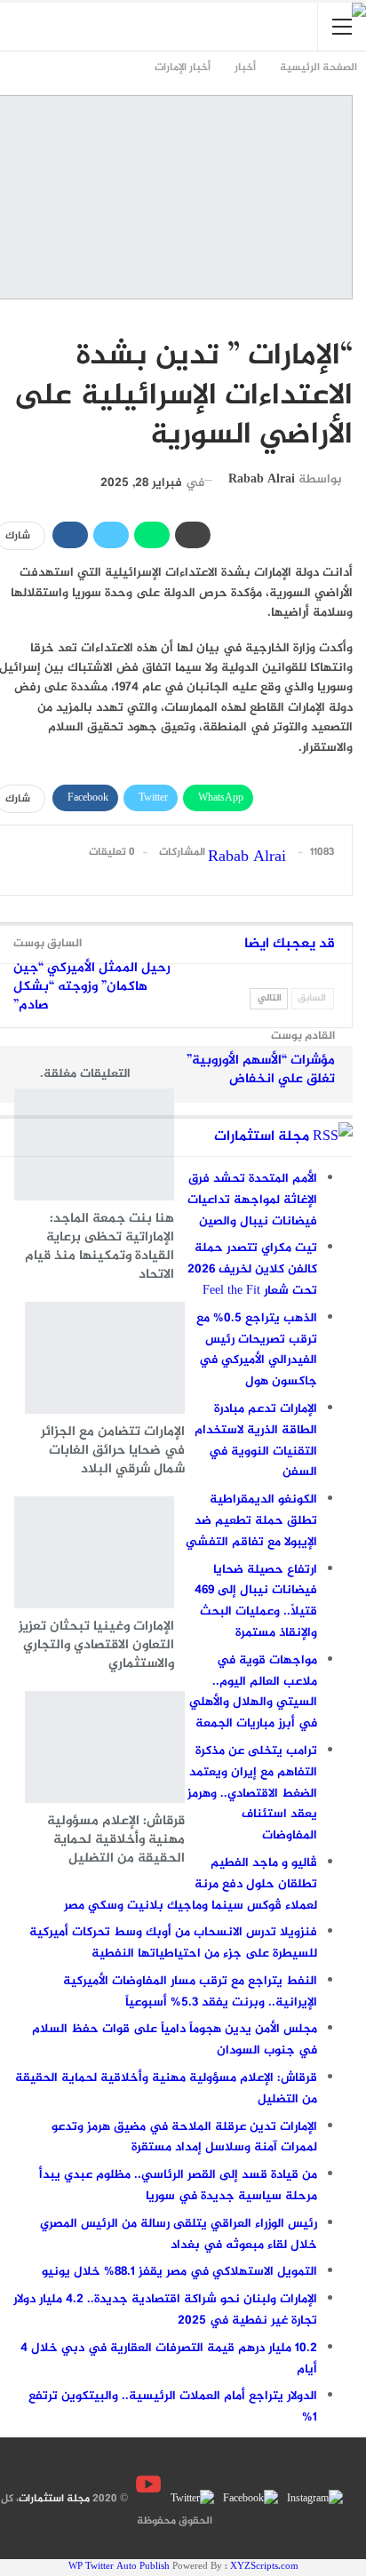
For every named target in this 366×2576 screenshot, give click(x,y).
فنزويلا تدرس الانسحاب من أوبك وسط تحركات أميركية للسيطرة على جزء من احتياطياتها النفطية (173, 1943)
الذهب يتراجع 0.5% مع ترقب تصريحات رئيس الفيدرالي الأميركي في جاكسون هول (257, 1350)
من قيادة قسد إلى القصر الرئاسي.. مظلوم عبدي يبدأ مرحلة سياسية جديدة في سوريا (178, 2185)
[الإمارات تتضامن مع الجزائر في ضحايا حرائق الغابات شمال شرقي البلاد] (105, 1358)
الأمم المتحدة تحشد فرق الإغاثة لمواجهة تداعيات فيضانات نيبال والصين (252, 1200)
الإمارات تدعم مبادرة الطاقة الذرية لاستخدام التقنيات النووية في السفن (256, 1440)
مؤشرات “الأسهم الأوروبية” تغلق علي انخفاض (261, 1070)
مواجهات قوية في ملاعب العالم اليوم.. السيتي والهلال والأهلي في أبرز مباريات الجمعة (253, 1692)
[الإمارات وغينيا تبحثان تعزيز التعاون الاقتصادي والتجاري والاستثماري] (94, 1552)
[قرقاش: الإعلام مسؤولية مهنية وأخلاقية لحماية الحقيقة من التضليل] (105, 1747)
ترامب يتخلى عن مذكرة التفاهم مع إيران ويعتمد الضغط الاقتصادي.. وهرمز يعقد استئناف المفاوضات (252, 1793)
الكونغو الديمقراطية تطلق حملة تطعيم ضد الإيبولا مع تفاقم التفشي (251, 1521)
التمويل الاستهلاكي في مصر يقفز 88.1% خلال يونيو (179, 2272)
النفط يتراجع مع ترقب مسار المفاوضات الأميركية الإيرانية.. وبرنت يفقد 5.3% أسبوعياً (190, 1992)
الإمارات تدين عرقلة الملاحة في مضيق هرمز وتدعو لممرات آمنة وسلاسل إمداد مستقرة (184, 2137)
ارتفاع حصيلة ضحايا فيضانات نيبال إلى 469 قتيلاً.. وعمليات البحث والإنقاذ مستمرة (256, 1601)
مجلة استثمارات (262, 1137)
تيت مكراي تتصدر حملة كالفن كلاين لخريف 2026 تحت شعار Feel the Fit (252, 1269)
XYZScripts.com (264, 2567)
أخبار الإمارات (344, 319)
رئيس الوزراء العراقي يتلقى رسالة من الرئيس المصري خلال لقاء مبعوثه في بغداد (179, 2234)
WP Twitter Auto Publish (119, 2567)
